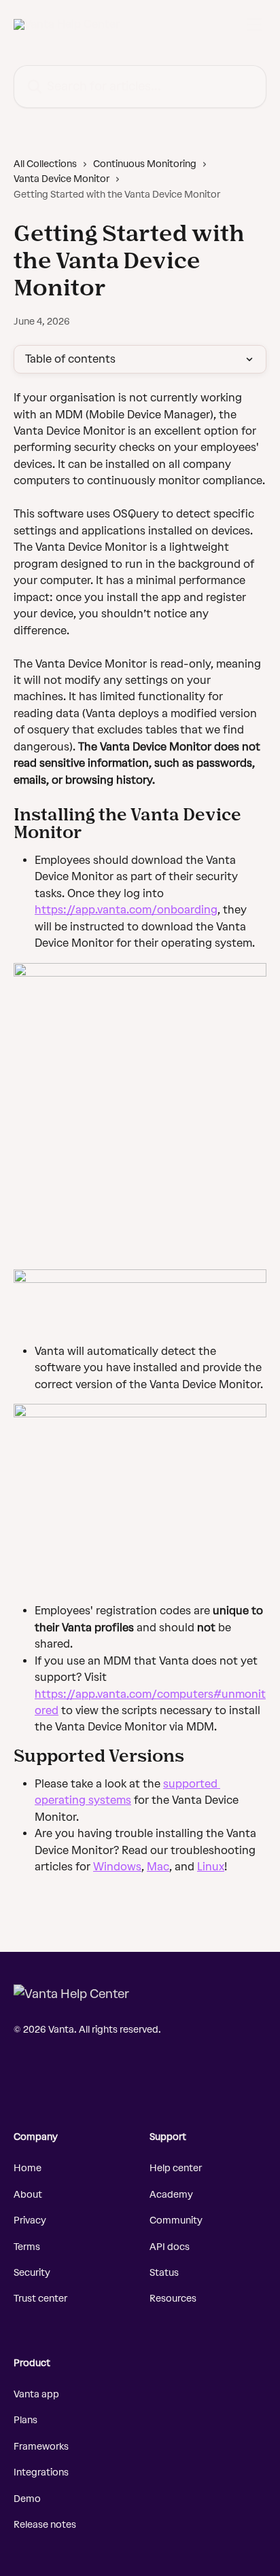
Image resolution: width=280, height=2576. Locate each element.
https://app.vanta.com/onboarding (126, 910)
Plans (25, 2420)
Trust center (40, 2299)
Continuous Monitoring (145, 164)
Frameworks (41, 2447)
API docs (170, 2247)
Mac (158, 1867)
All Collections (45, 164)
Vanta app (36, 2394)
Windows (117, 1867)
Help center (176, 2168)
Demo (27, 2499)
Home (28, 2168)
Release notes (45, 2525)
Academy (171, 2195)
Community (176, 2220)
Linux (211, 1867)
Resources (173, 2299)
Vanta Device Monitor (62, 179)
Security (32, 2273)
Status (164, 2273)
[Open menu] (254, 24)
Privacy (30, 2220)
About (28, 2195)
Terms (27, 2247)
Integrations (41, 2472)
